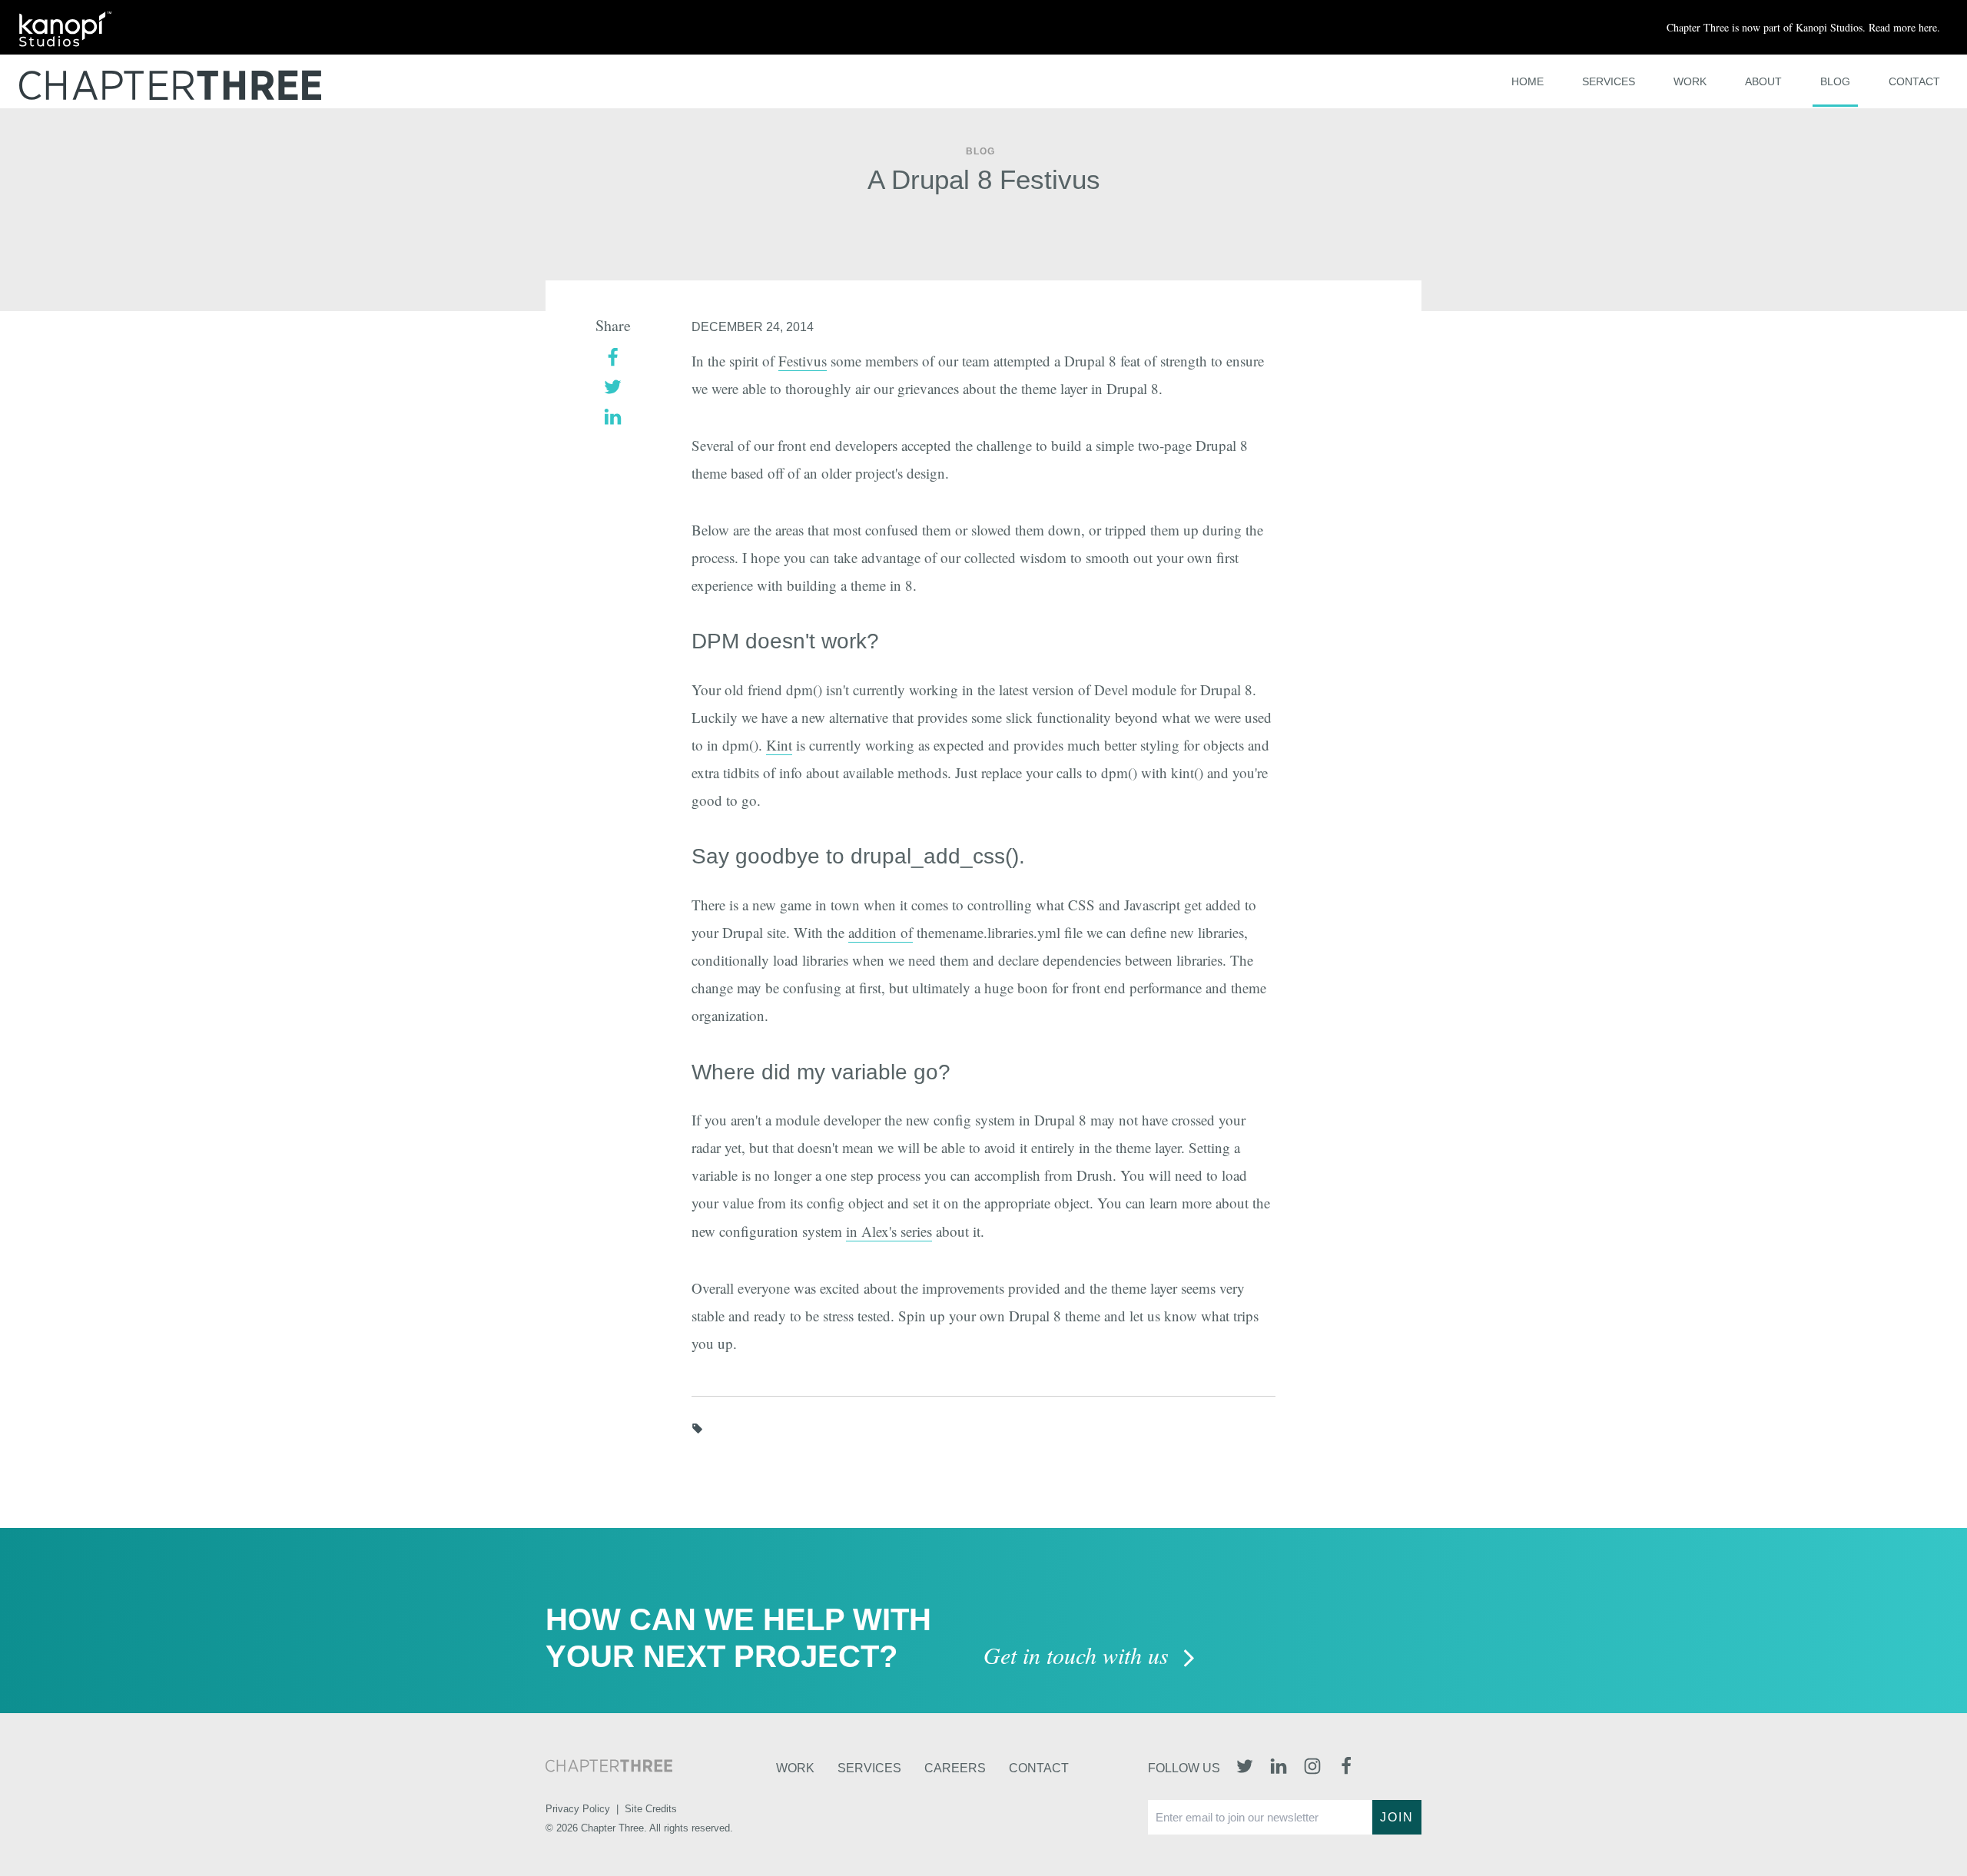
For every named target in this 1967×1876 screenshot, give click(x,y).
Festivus (803, 361)
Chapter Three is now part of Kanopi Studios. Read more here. (1803, 27)
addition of (881, 932)
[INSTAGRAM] (1312, 1768)
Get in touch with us (1079, 1657)
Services (1609, 81)
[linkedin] (613, 415)
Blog (1835, 81)
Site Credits (651, 1809)
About (1763, 81)
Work (1690, 81)
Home (1527, 81)
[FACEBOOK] (1346, 1768)
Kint (779, 745)
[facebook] (613, 355)
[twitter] (613, 385)
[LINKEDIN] (1279, 1768)
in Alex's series (889, 1231)
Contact (1914, 81)
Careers (955, 1768)
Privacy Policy (578, 1809)
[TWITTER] (1245, 1768)
